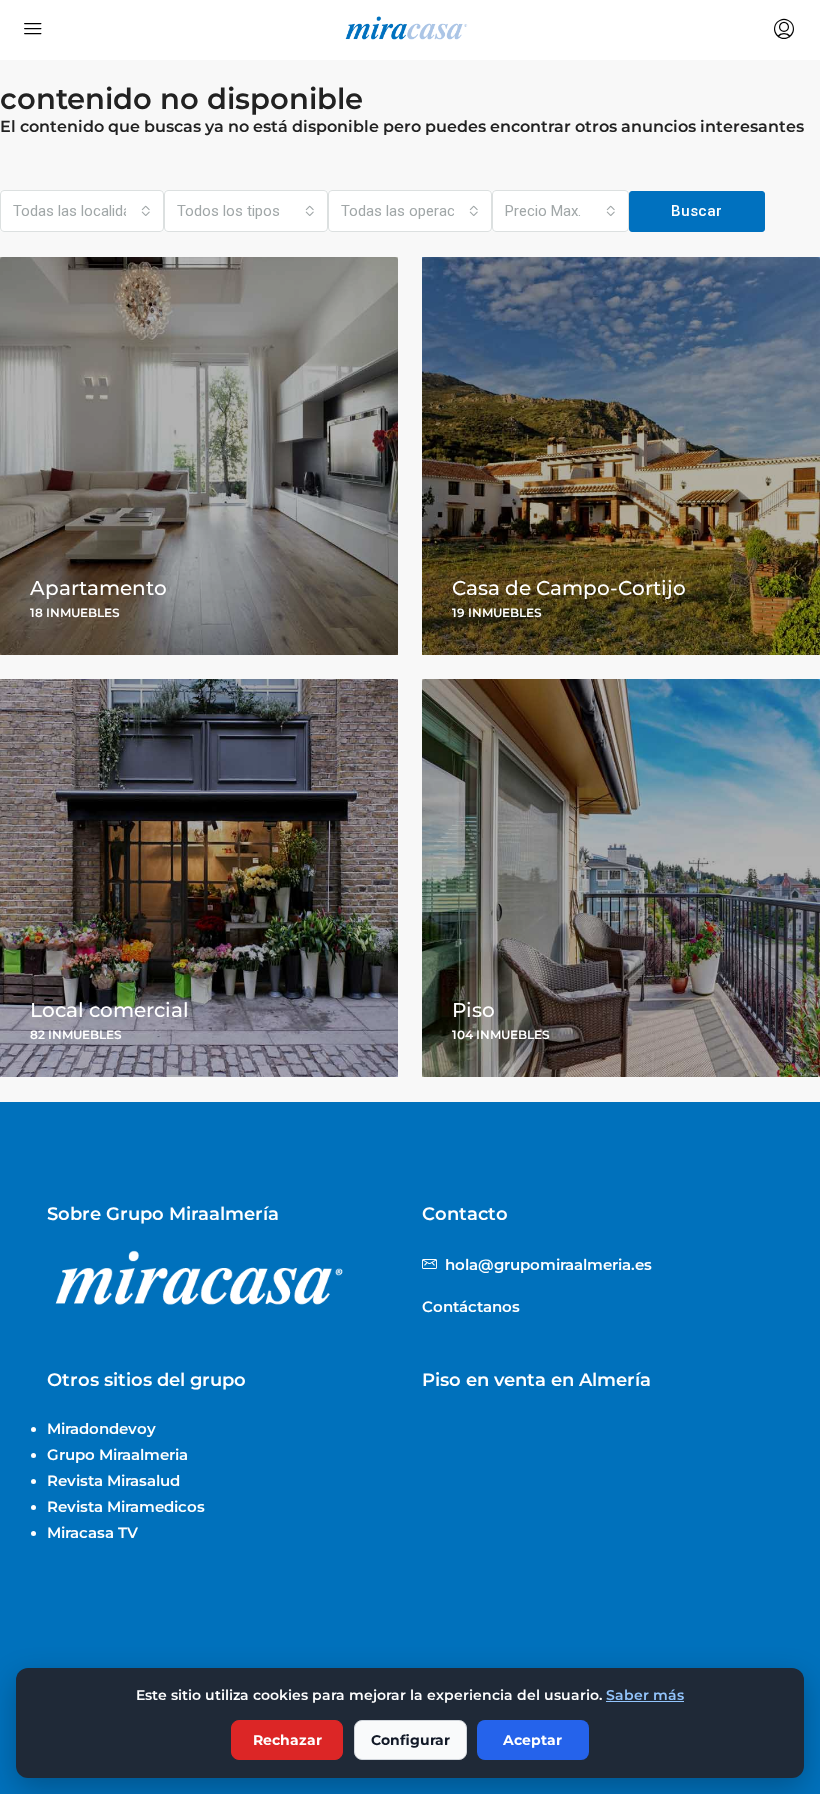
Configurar (410, 1740)
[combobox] (82, 211)
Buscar (696, 211)
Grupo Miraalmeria (117, 1454)
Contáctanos (471, 1306)
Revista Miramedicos (126, 1506)
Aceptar (532, 1740)
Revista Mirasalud (113, 1480)
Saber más (645, 1695)
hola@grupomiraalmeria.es (548, 1264)
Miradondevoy (101, 1428)
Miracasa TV (92, 1532)
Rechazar (287, 1740)
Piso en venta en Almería (536, 1380)
